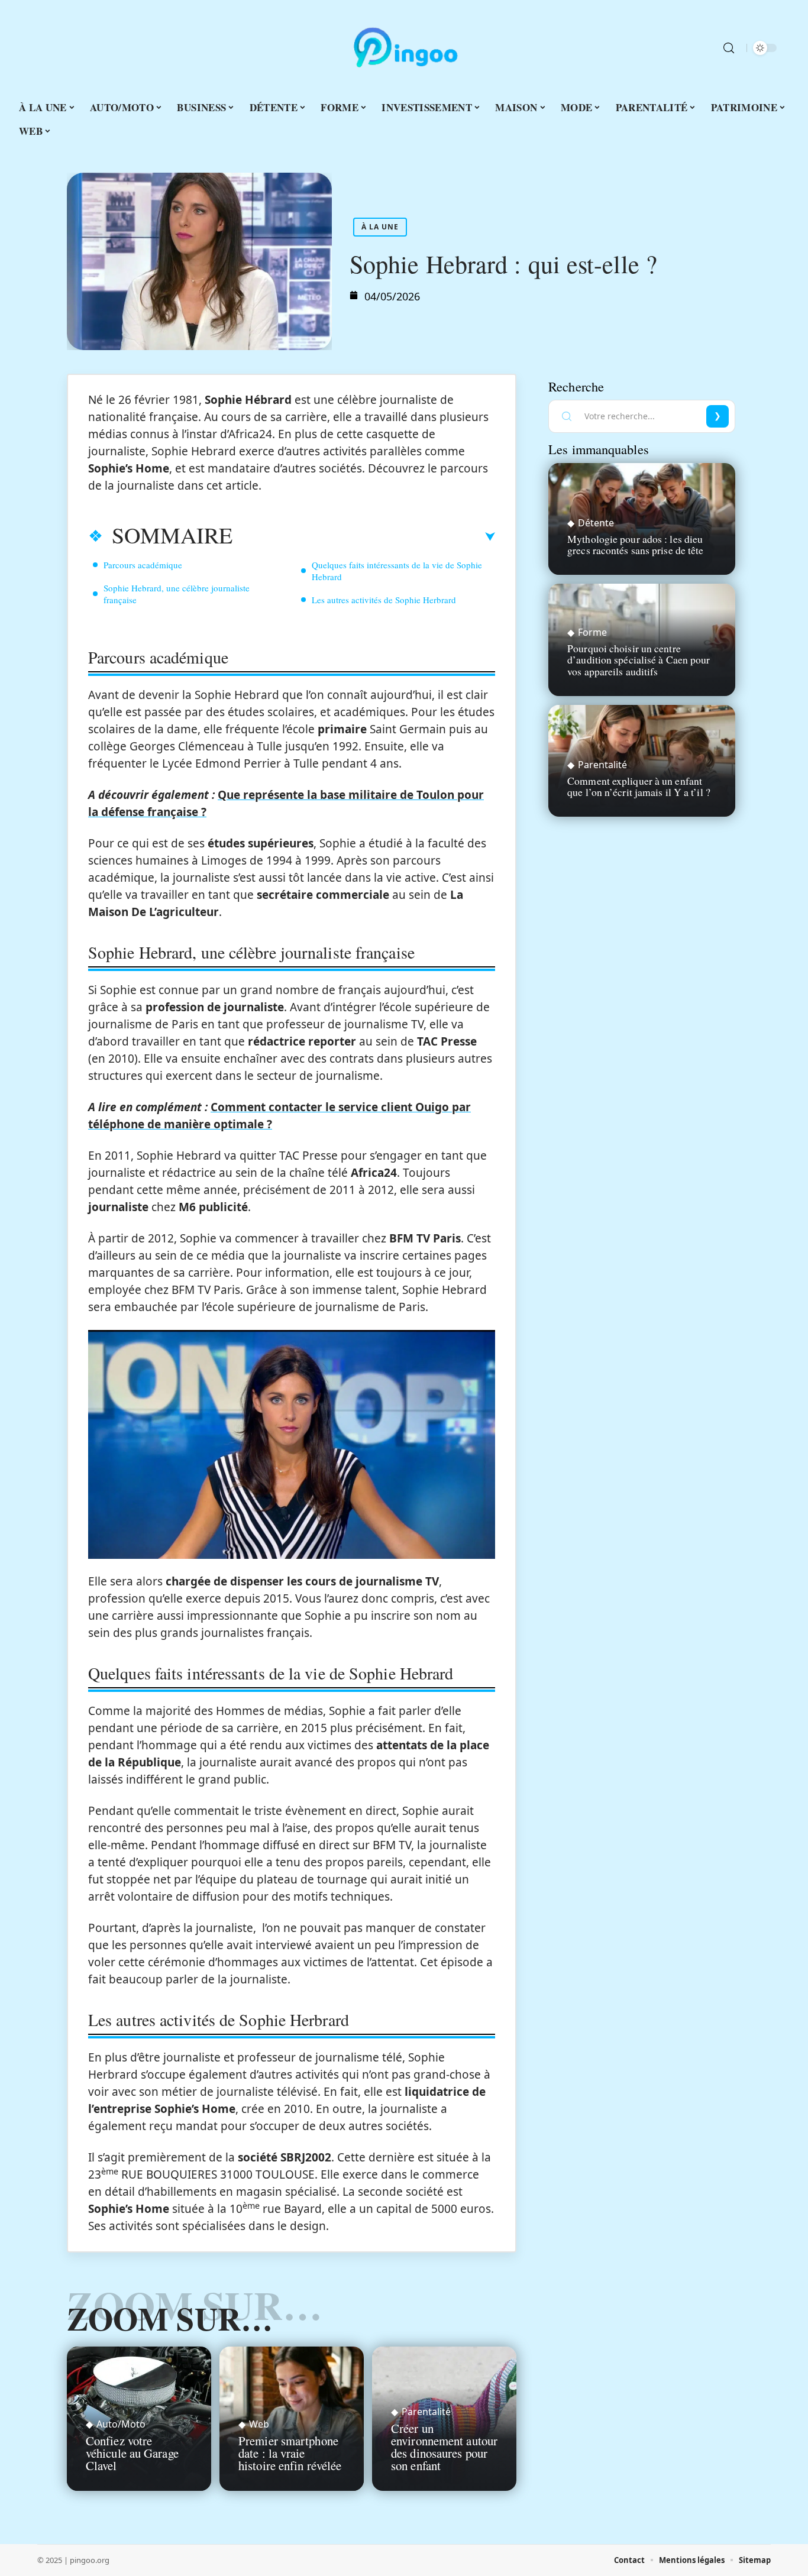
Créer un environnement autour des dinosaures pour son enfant (444, 2446)
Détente (596, 523)
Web (259, 2424)
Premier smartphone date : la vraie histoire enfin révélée (290, 2453)
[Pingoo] (404, 48)
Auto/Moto (121, 2424)
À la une (380, 227)
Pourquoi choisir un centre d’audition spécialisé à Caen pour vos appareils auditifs (639, 659)
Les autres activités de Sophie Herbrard (384, 600)
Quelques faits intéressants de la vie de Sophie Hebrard (397, 571)
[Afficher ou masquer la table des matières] (364, 537)
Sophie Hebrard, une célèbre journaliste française (177, 594)
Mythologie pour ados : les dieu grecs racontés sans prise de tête (635, 544)
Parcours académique (143, 565)
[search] (729, 48)
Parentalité (426, 2412)
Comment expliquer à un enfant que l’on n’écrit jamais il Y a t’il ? (639, 786)
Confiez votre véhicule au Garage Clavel (132, 2453)
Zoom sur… (170, 2318)
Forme (592, 632)
